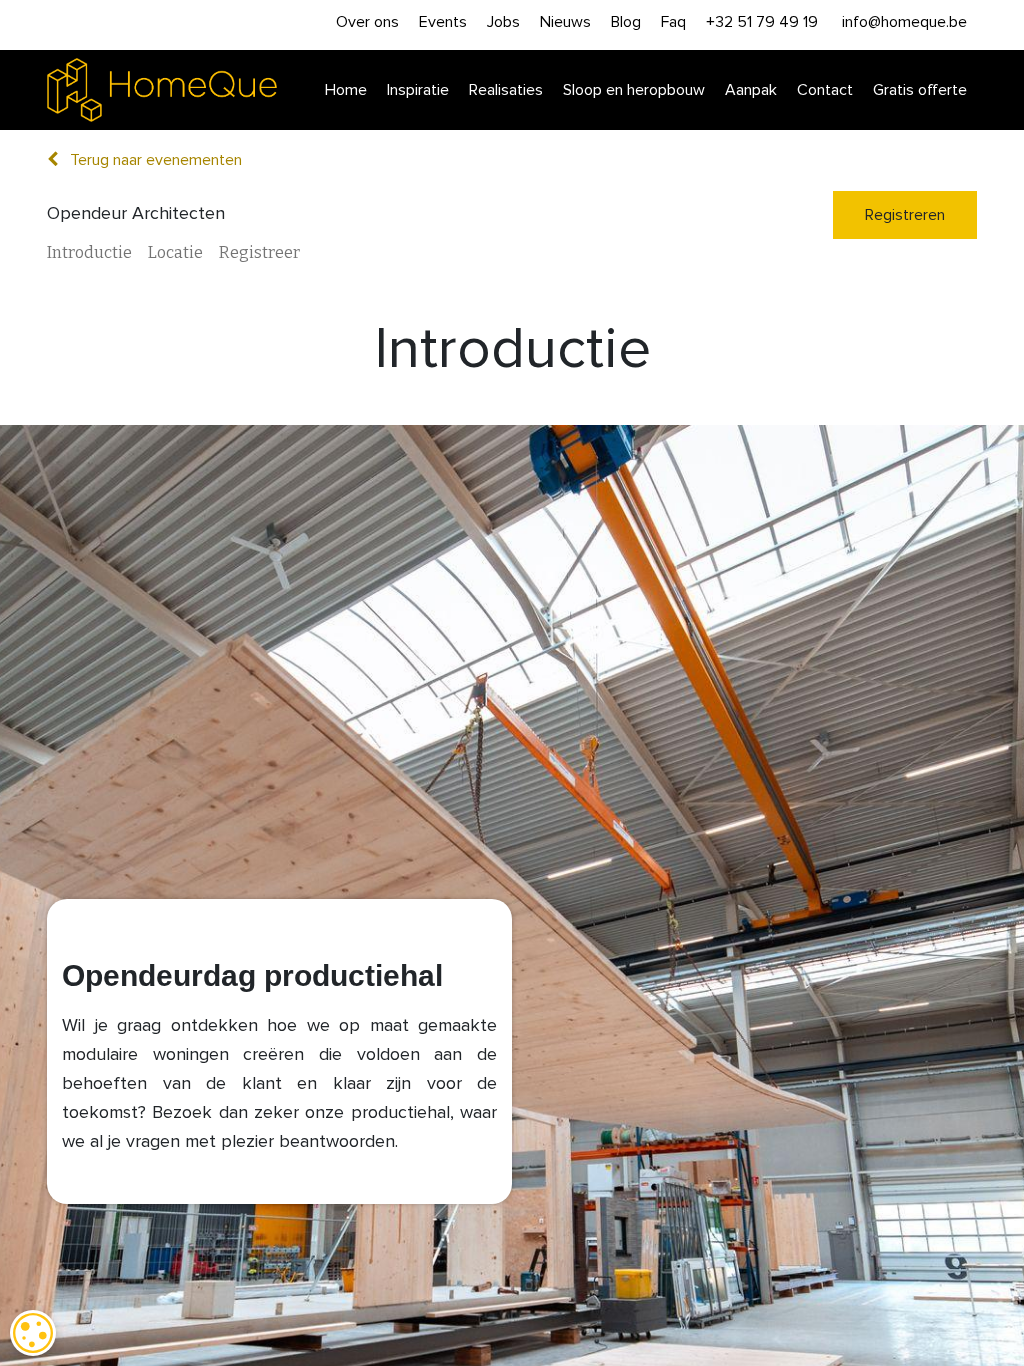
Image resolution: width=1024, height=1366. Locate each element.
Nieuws (565, 22)
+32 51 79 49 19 (762, 22)
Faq (673, 22)
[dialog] (33, 1333)
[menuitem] (346, 90)
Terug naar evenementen (154, 160)
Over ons (367, 22)
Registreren (905, 215)
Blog (626, 22)
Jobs (503, 22)
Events (443, 22)
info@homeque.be (904, 22)
